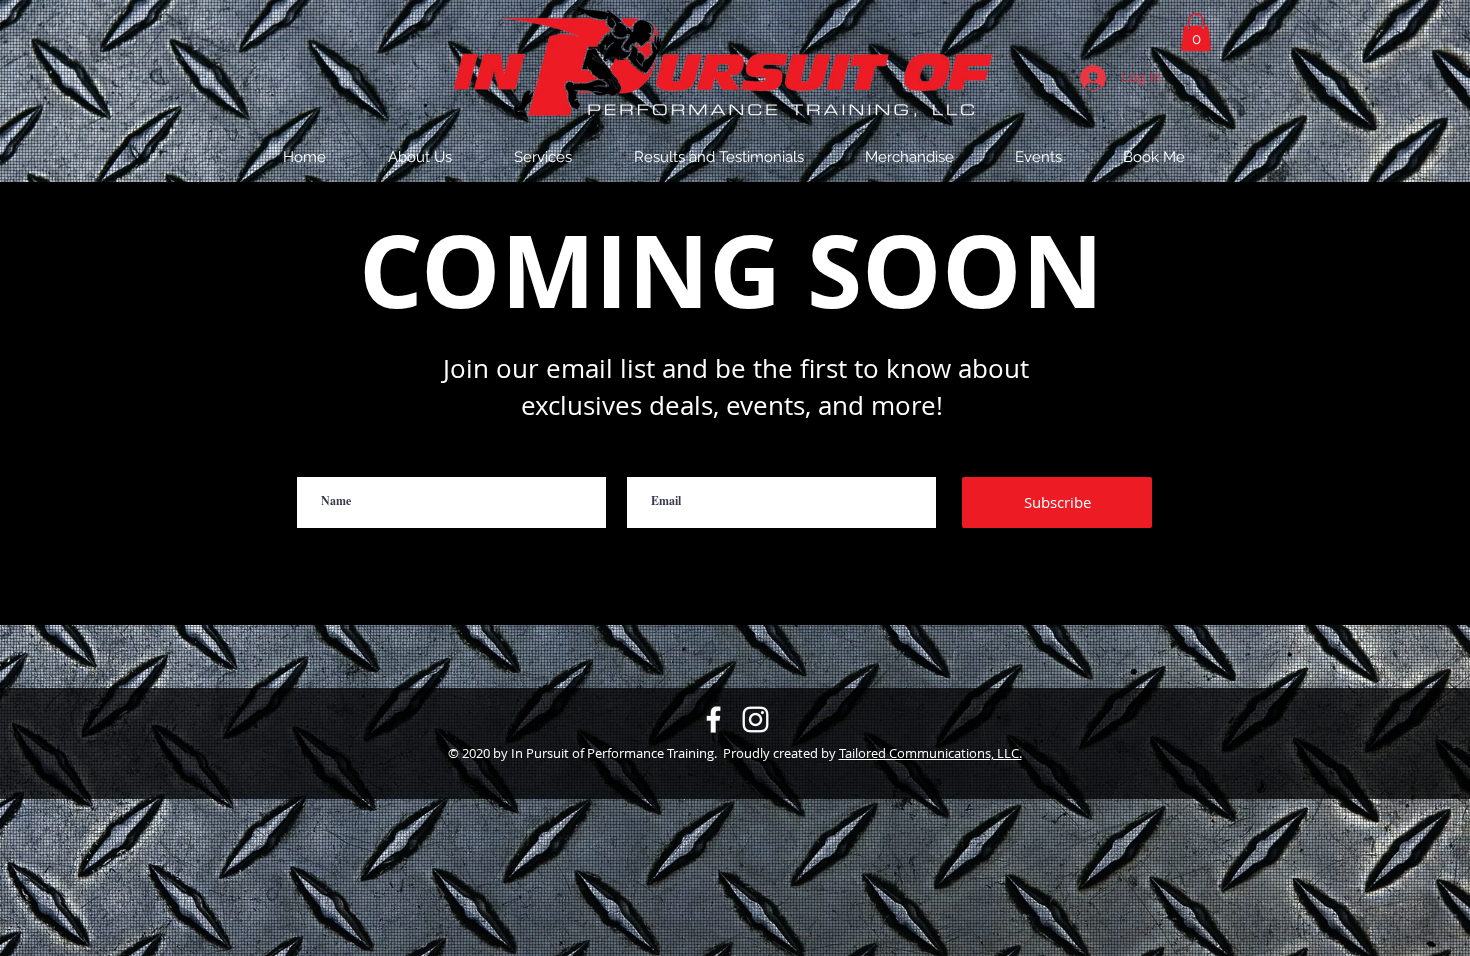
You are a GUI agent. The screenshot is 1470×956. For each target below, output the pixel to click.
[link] (1196, 32)
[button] (1153, 157)
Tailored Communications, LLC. (930, 753)
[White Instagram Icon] (755, 719)
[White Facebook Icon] (713, 719)
